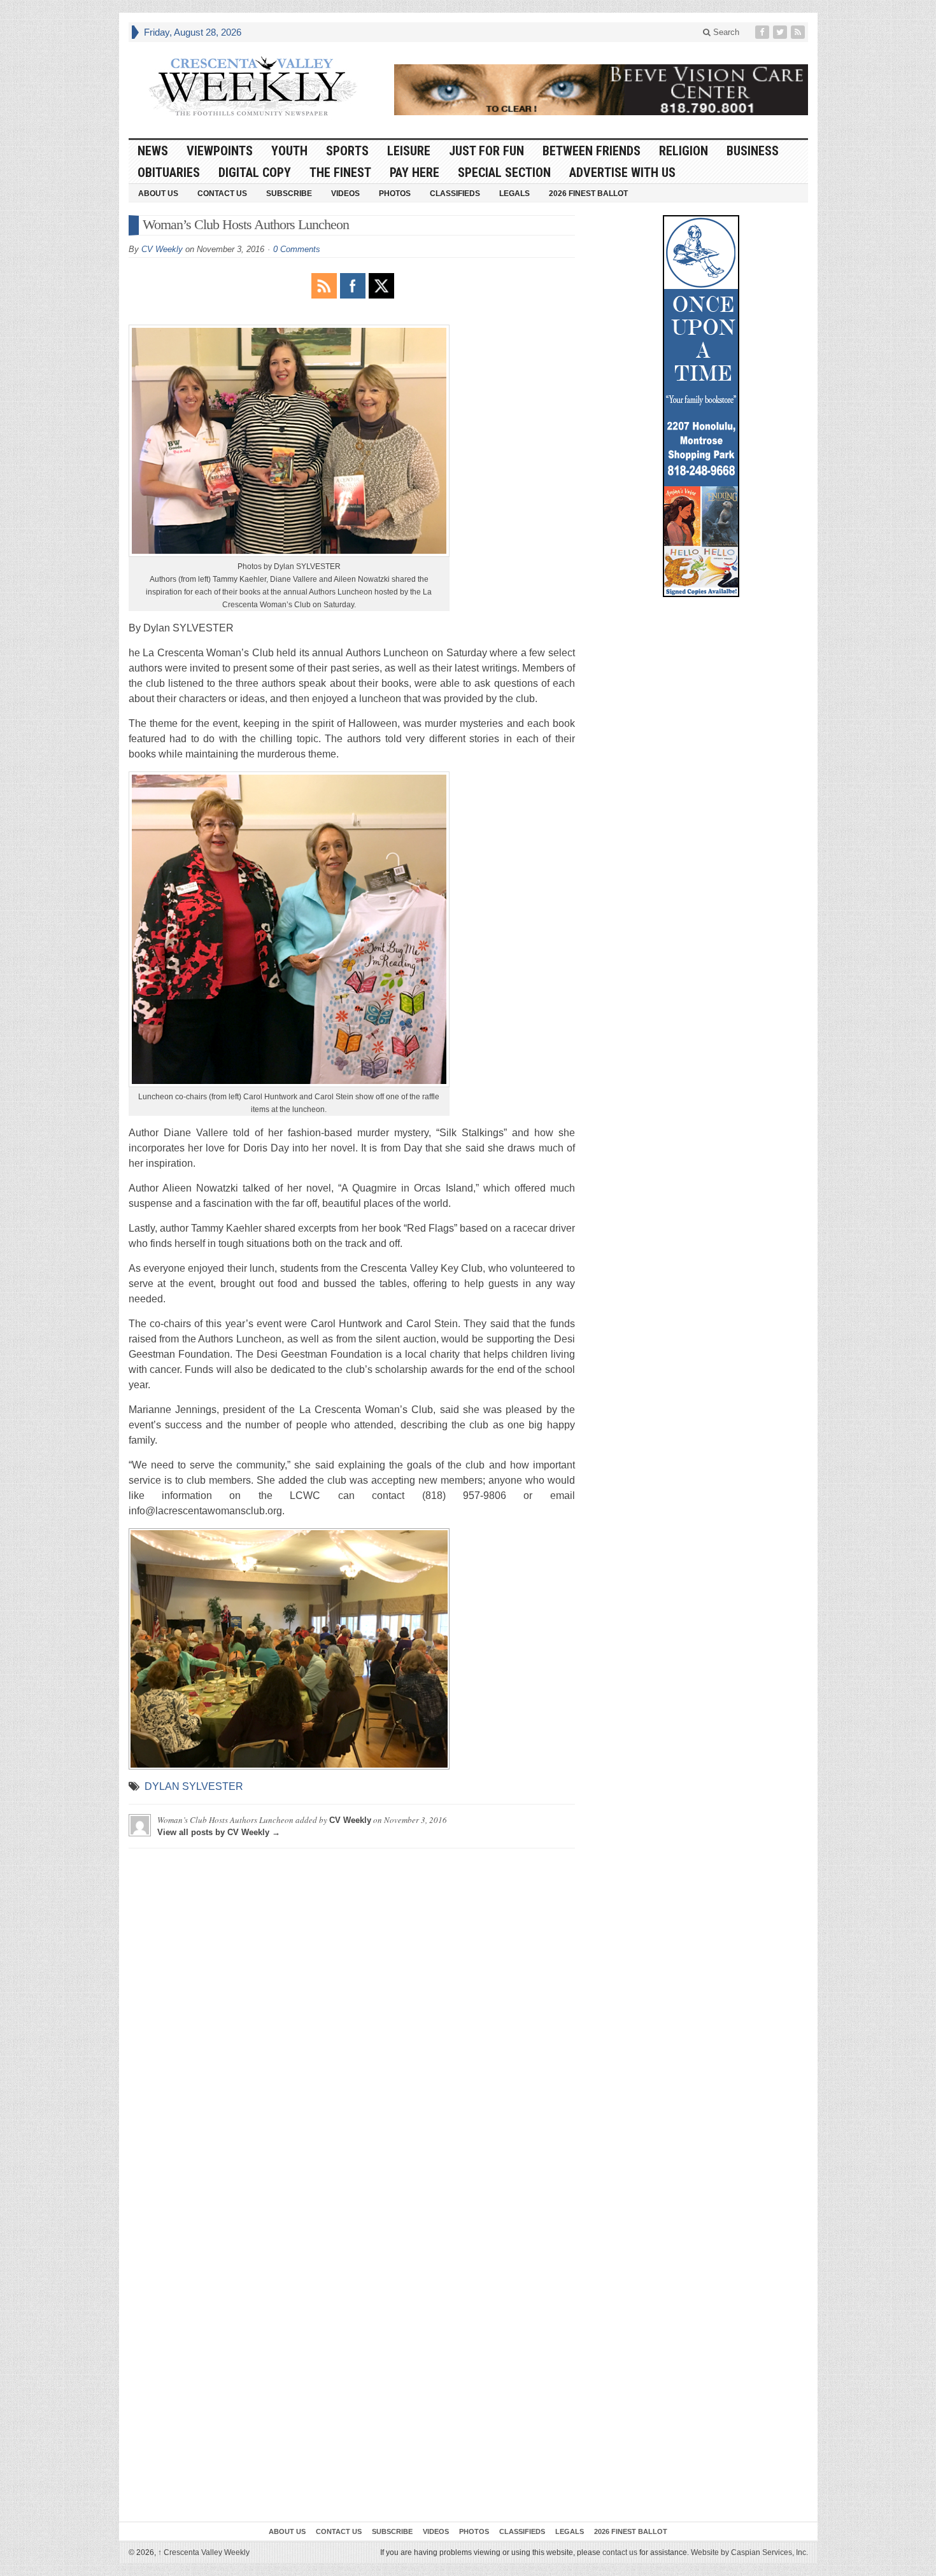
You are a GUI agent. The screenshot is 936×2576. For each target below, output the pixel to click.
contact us (620, 2552)
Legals (514, 194)
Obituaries (169, 172)
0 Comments (297, 249)
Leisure (409, 151)
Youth (289, 151)
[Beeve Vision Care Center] (601, 90)
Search (725, 32)
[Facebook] (763, 32)
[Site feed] (799, 32)
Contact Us (222, 194)
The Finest (340, 172)
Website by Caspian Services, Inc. (749, 2552)
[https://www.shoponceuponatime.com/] (701, 406)
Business (753, 151)
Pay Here (415, 172)
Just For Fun (486, 151)
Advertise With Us (622, 172)
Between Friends (592, 151)
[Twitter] (781, 32)
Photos (395, 194)
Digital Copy (255, 172)
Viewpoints (220, 151)
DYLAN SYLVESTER (194, 1786)
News (153, 151)
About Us (158, 194)
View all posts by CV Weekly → (219, 1832)
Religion (684, 151)
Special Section (504, 172)
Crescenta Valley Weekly (204, 2552)
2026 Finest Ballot (588, 194)
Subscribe (289, 194)
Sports (347, 151)
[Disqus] (352, 2017)
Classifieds (455, 194)
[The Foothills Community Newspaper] (253, 87)
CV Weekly (162, 249)
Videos (345, 194)
